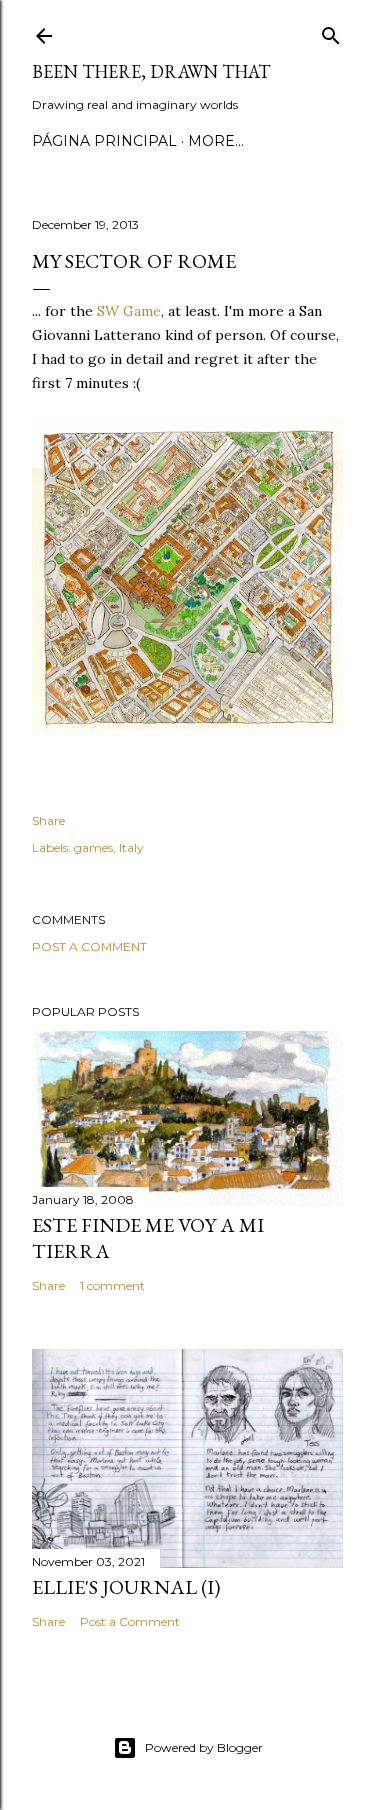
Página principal (104, 141)
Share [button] (48, 820)
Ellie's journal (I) (126, 1587)
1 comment (112, 1285)
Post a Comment (89, 946)
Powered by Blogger (204, 1747)
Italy (131, 847)
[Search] (331, 31)
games (93, 847)
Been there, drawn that (151, 71)
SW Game (129, 311)
